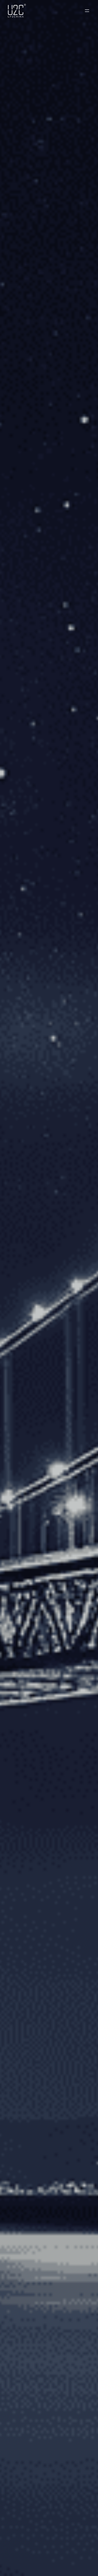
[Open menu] (87, 11)
